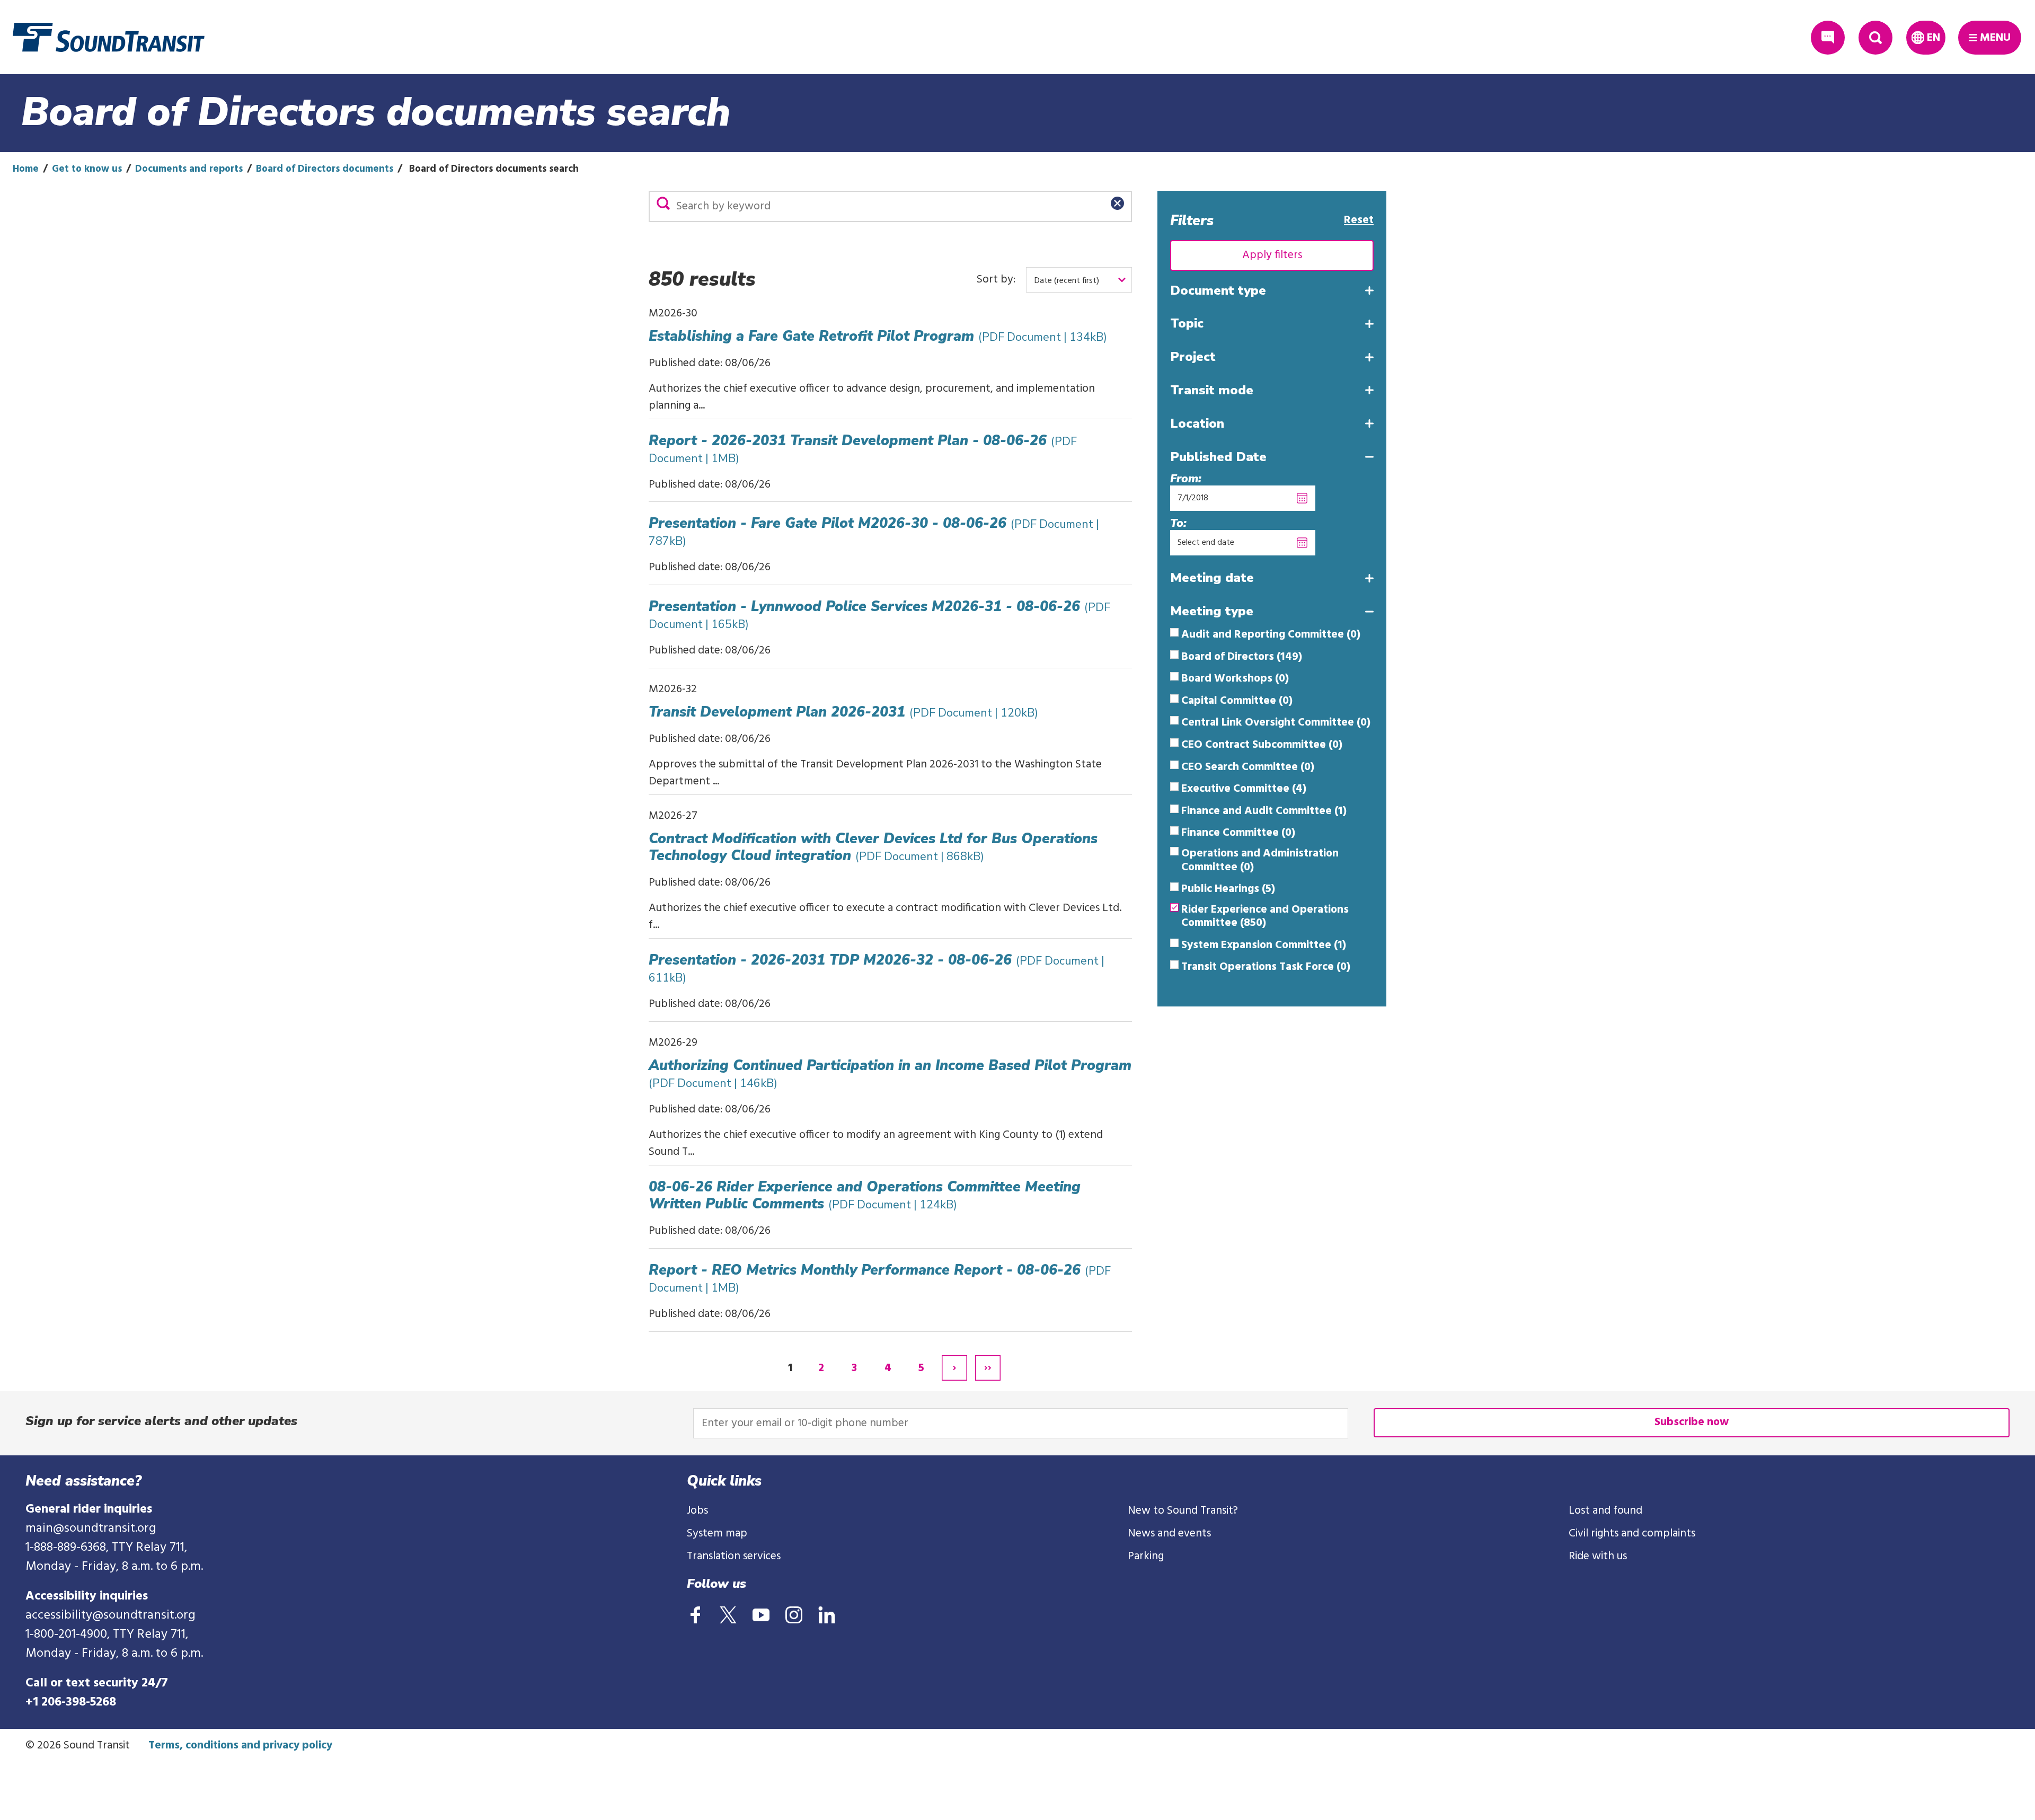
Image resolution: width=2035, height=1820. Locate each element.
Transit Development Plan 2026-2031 (843, 712)
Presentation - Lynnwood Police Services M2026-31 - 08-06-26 (879, 615)
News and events (1169, 1534)
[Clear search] (1117, 203)
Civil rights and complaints (1632, 1534)
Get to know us (87, 169)
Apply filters (1272, 255)
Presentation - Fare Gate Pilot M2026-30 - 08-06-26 (874, 531)
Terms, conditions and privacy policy (240, 1746)
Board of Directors (1242, 657)
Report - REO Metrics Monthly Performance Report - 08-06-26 (880, 1278)
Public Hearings (1228, 889)
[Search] (663, 203)
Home (26, 169)
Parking (1146, 1556)
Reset (1359, 220)
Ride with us (1598, 1556)
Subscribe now (1692, 1422)
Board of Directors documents (325, 169)
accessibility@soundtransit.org (110, 1615)
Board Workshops (1235, 679)
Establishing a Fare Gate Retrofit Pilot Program (878, 336)
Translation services (734, 1556)
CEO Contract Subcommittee (1262, 745)
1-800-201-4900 (66, 1635)
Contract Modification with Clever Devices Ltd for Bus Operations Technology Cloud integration (873, 847)
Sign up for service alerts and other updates (161, 1421)
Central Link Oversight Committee (1276, 723)
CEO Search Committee (1248, 767)
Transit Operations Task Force (1266, 967)
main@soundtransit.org (91, 1529)
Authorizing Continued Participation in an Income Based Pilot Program (890, 1074)
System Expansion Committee (1264, 946)
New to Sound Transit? (1183, 1511)
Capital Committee (1237, 701)
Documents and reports (189, 169)
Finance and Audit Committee (1264, 811)
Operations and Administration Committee (1260, 860)
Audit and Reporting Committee (1271, 635)
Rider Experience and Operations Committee (1265, 917)
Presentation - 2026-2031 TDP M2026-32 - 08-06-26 (877, 968)
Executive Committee (1244, 789)
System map (717, 1534)
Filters (1192, 220)
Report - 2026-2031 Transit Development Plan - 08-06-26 (863, 449)
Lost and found (1605, 1511)
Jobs (697, 1511)
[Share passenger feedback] (1828, 38)
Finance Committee (1238, 833)
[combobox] (1079, 280)
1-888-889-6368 (66, 1548)
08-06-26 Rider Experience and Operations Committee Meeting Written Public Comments (865, 1195)
